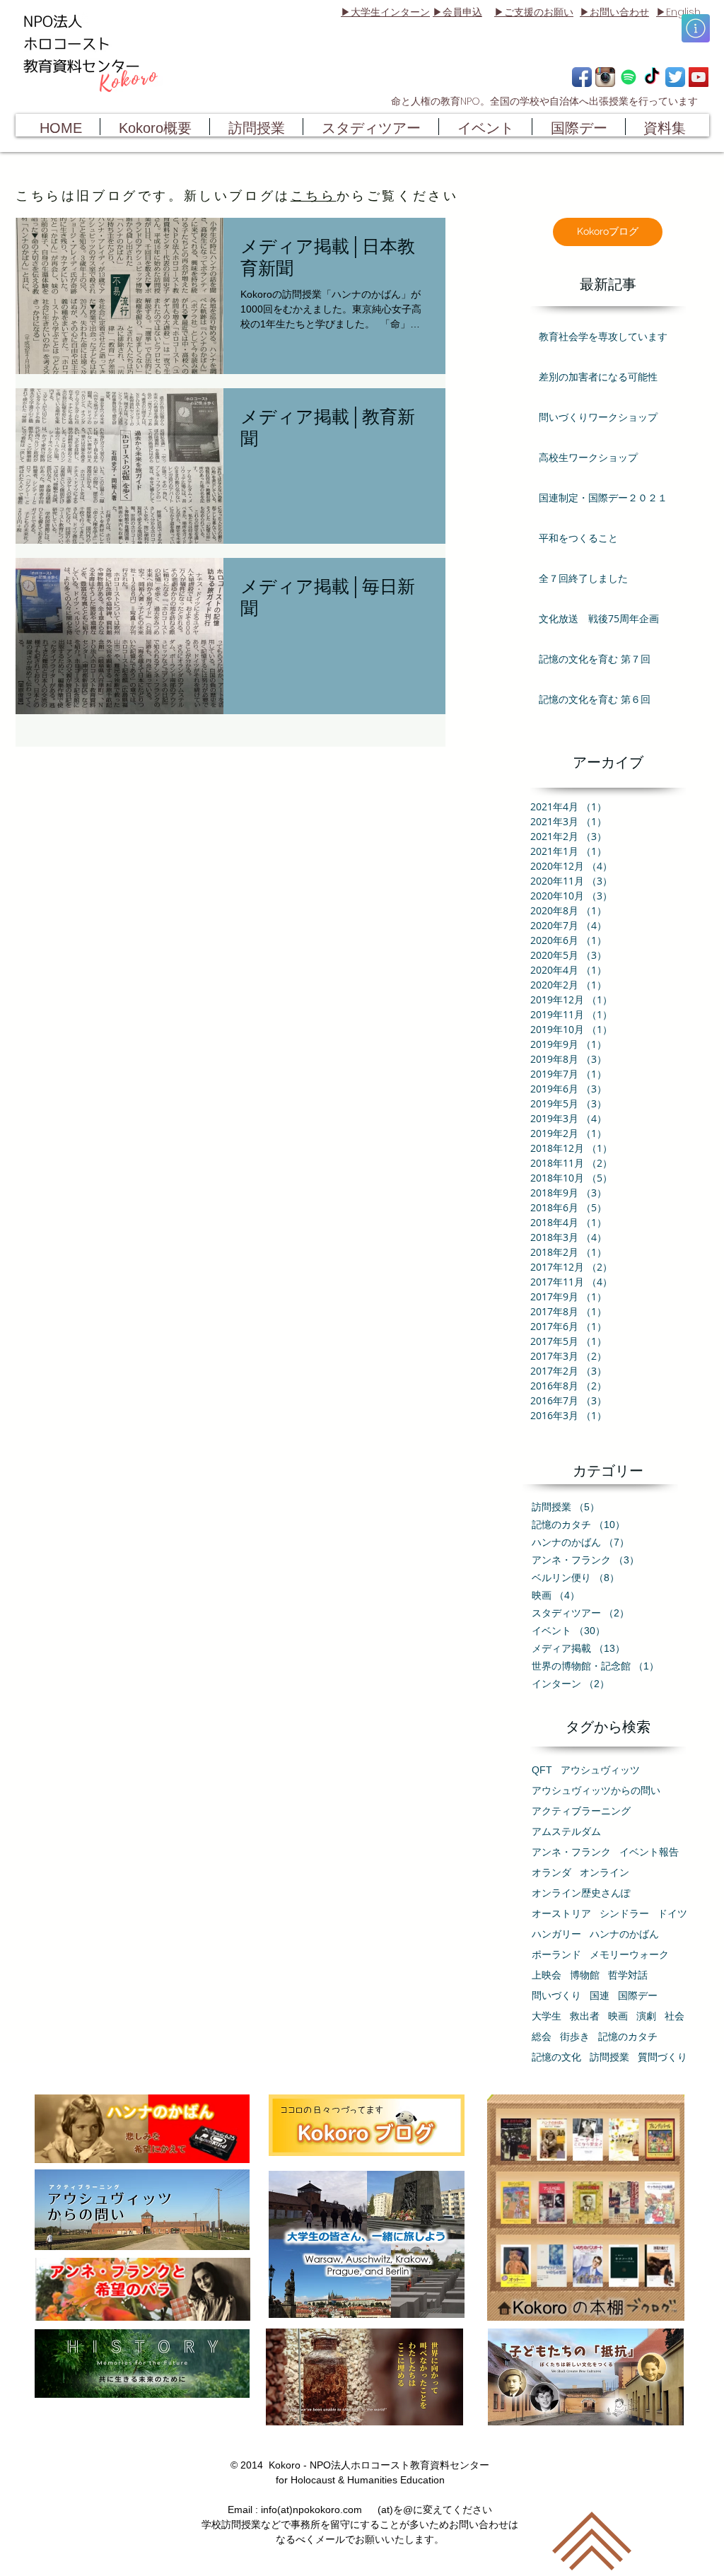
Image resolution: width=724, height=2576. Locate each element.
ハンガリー (556, 1934)
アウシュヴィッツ (600, 1770)
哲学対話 (628, 1975)
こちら (314, 196)
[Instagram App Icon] (605, 77)
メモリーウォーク (629, 1954)
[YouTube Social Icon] (699, 77)
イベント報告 (649, 1852)
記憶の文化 (556, 2057)
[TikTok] (652, 77)
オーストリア (561, 1913)
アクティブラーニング (581, 1811)
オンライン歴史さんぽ (581, 1893)
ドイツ (672, 1913)
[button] (696, 28)
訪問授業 (609, 2057)
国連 (600, 1995)
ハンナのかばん (624, 1934)
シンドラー (624, 1913)
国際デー (638, 1995)
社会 (675, 2016)
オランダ (551, 1872)
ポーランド (556, 1954)
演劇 (646, 2016)
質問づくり (662, 2057)
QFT (542, 1770)
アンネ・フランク (571, 1852)
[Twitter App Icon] (675, 77)
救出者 (585, 2016)
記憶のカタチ (628, 2036)
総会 (542, 2036)
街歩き (575, 2036)
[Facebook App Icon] (582, 77)
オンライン (605, 1872)
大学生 (547, 2016)
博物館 (585, 1975)
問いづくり (556, 1995)
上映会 (547, 1975)
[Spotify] (629, 77)
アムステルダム (566, 1831)
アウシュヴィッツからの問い (596, 1790)
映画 (618, 2016)
